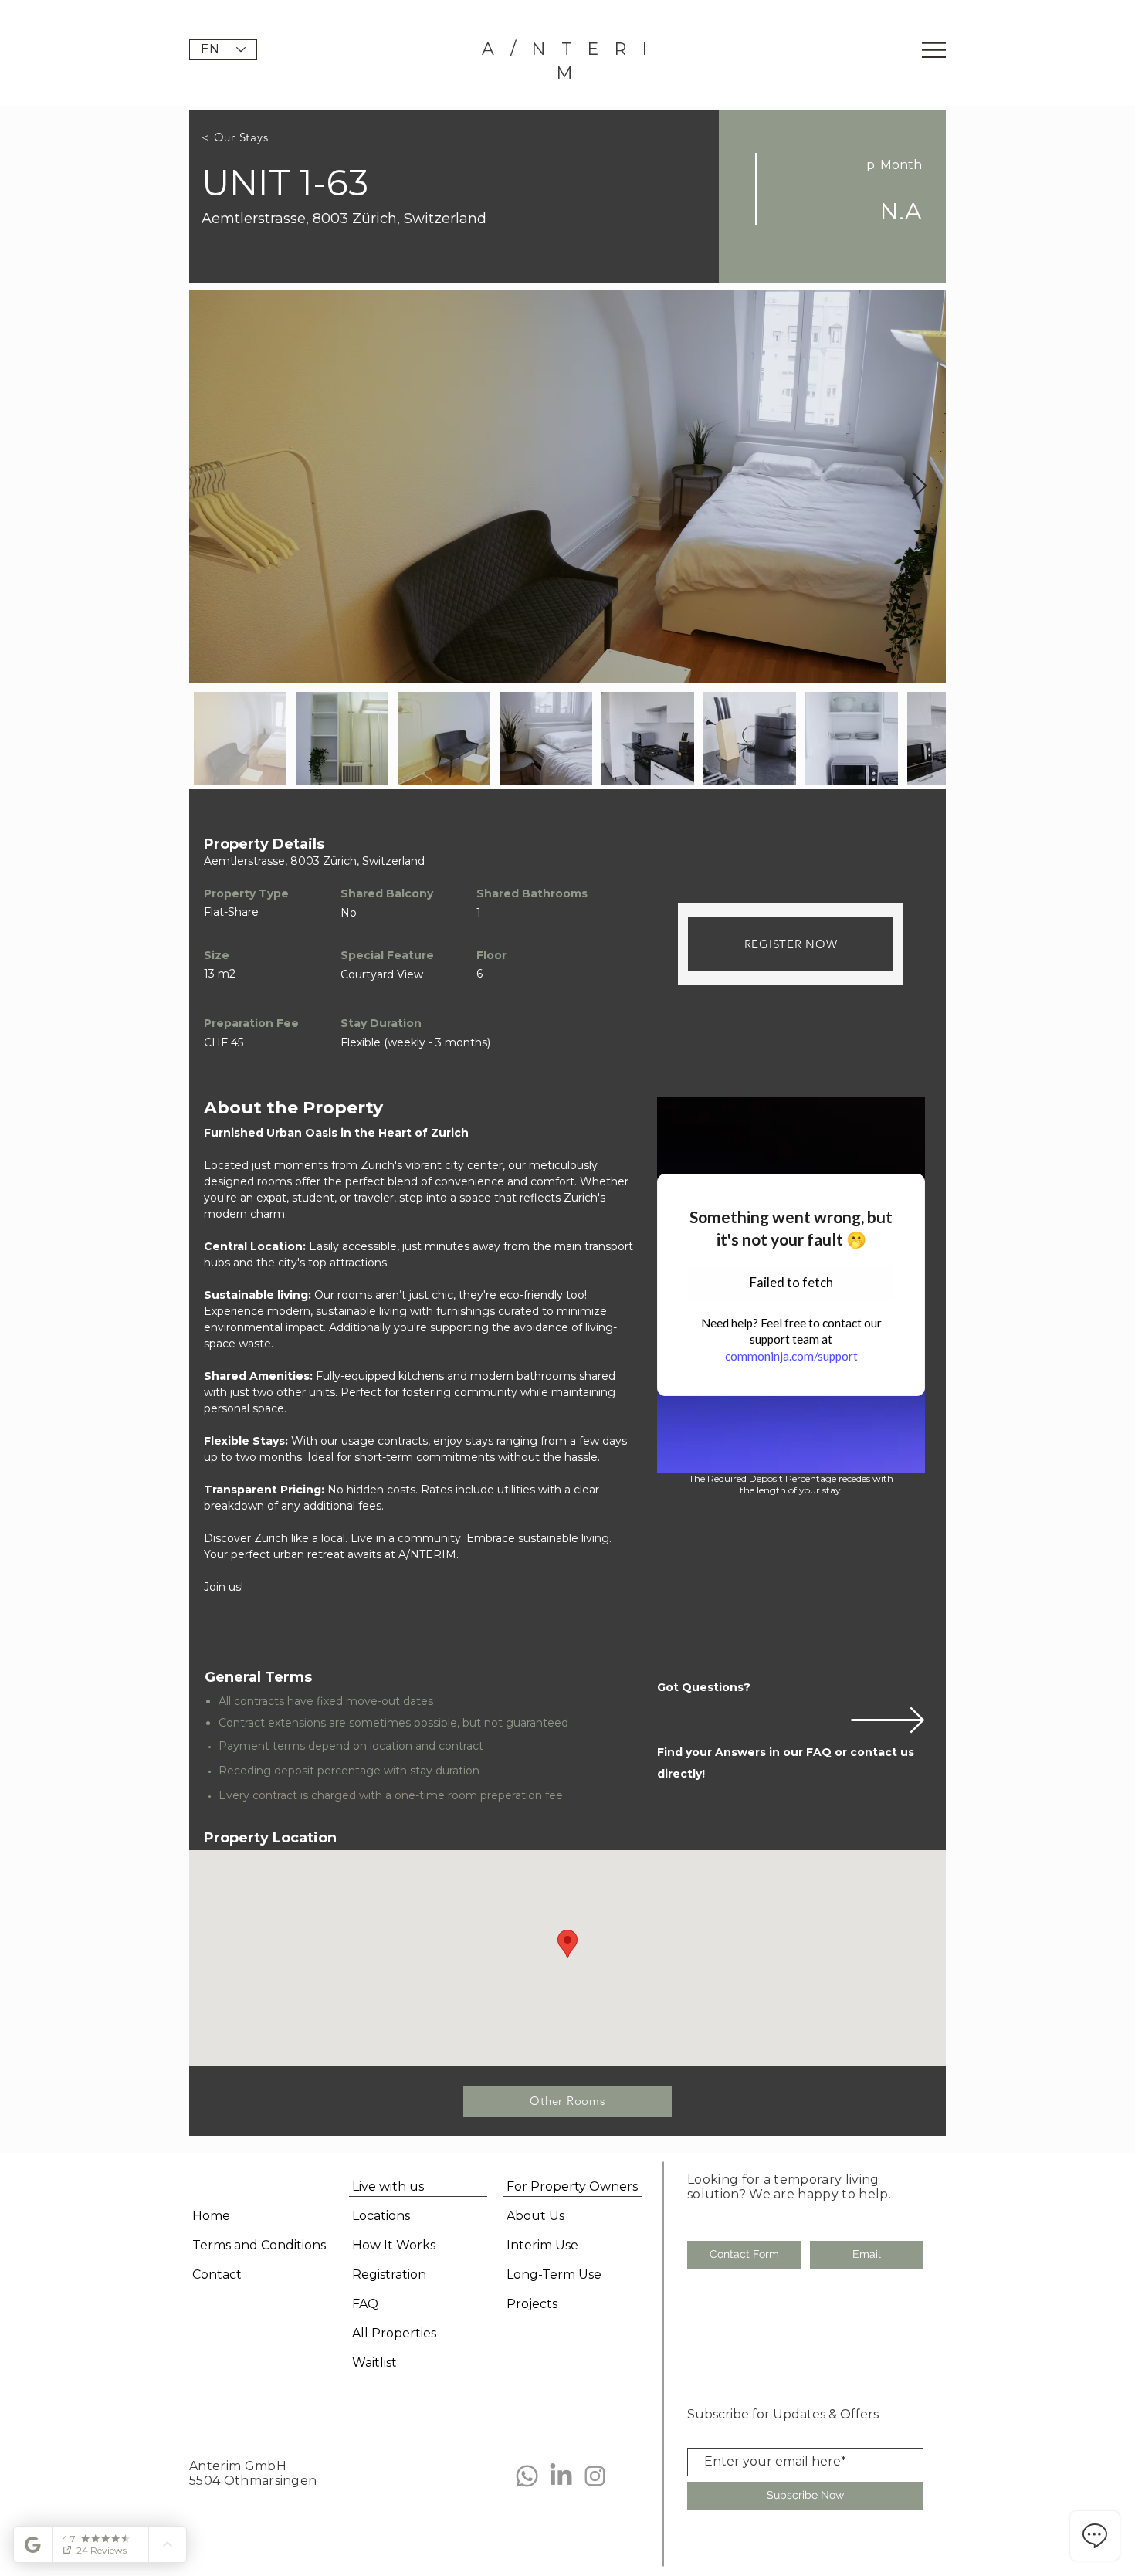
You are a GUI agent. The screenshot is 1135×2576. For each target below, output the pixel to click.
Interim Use (542, 2245)
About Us (535, 2216)
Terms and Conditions (259, 2245)
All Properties (394, 2333)
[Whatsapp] (527, 2476)
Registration (389, 2274)
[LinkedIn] (561, 2476)
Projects (532, 2304)
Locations (381, 2216)
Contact (217, 2274)
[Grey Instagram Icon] (595, 2476)
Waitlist (374, 2362)
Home (211, 2216)
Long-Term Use (554, 2274)
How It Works (394, 2245)
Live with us (388, 2186)
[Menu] (934, 50)
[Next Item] (919, 487)
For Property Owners (572, 2186)
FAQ (365, 2304)
